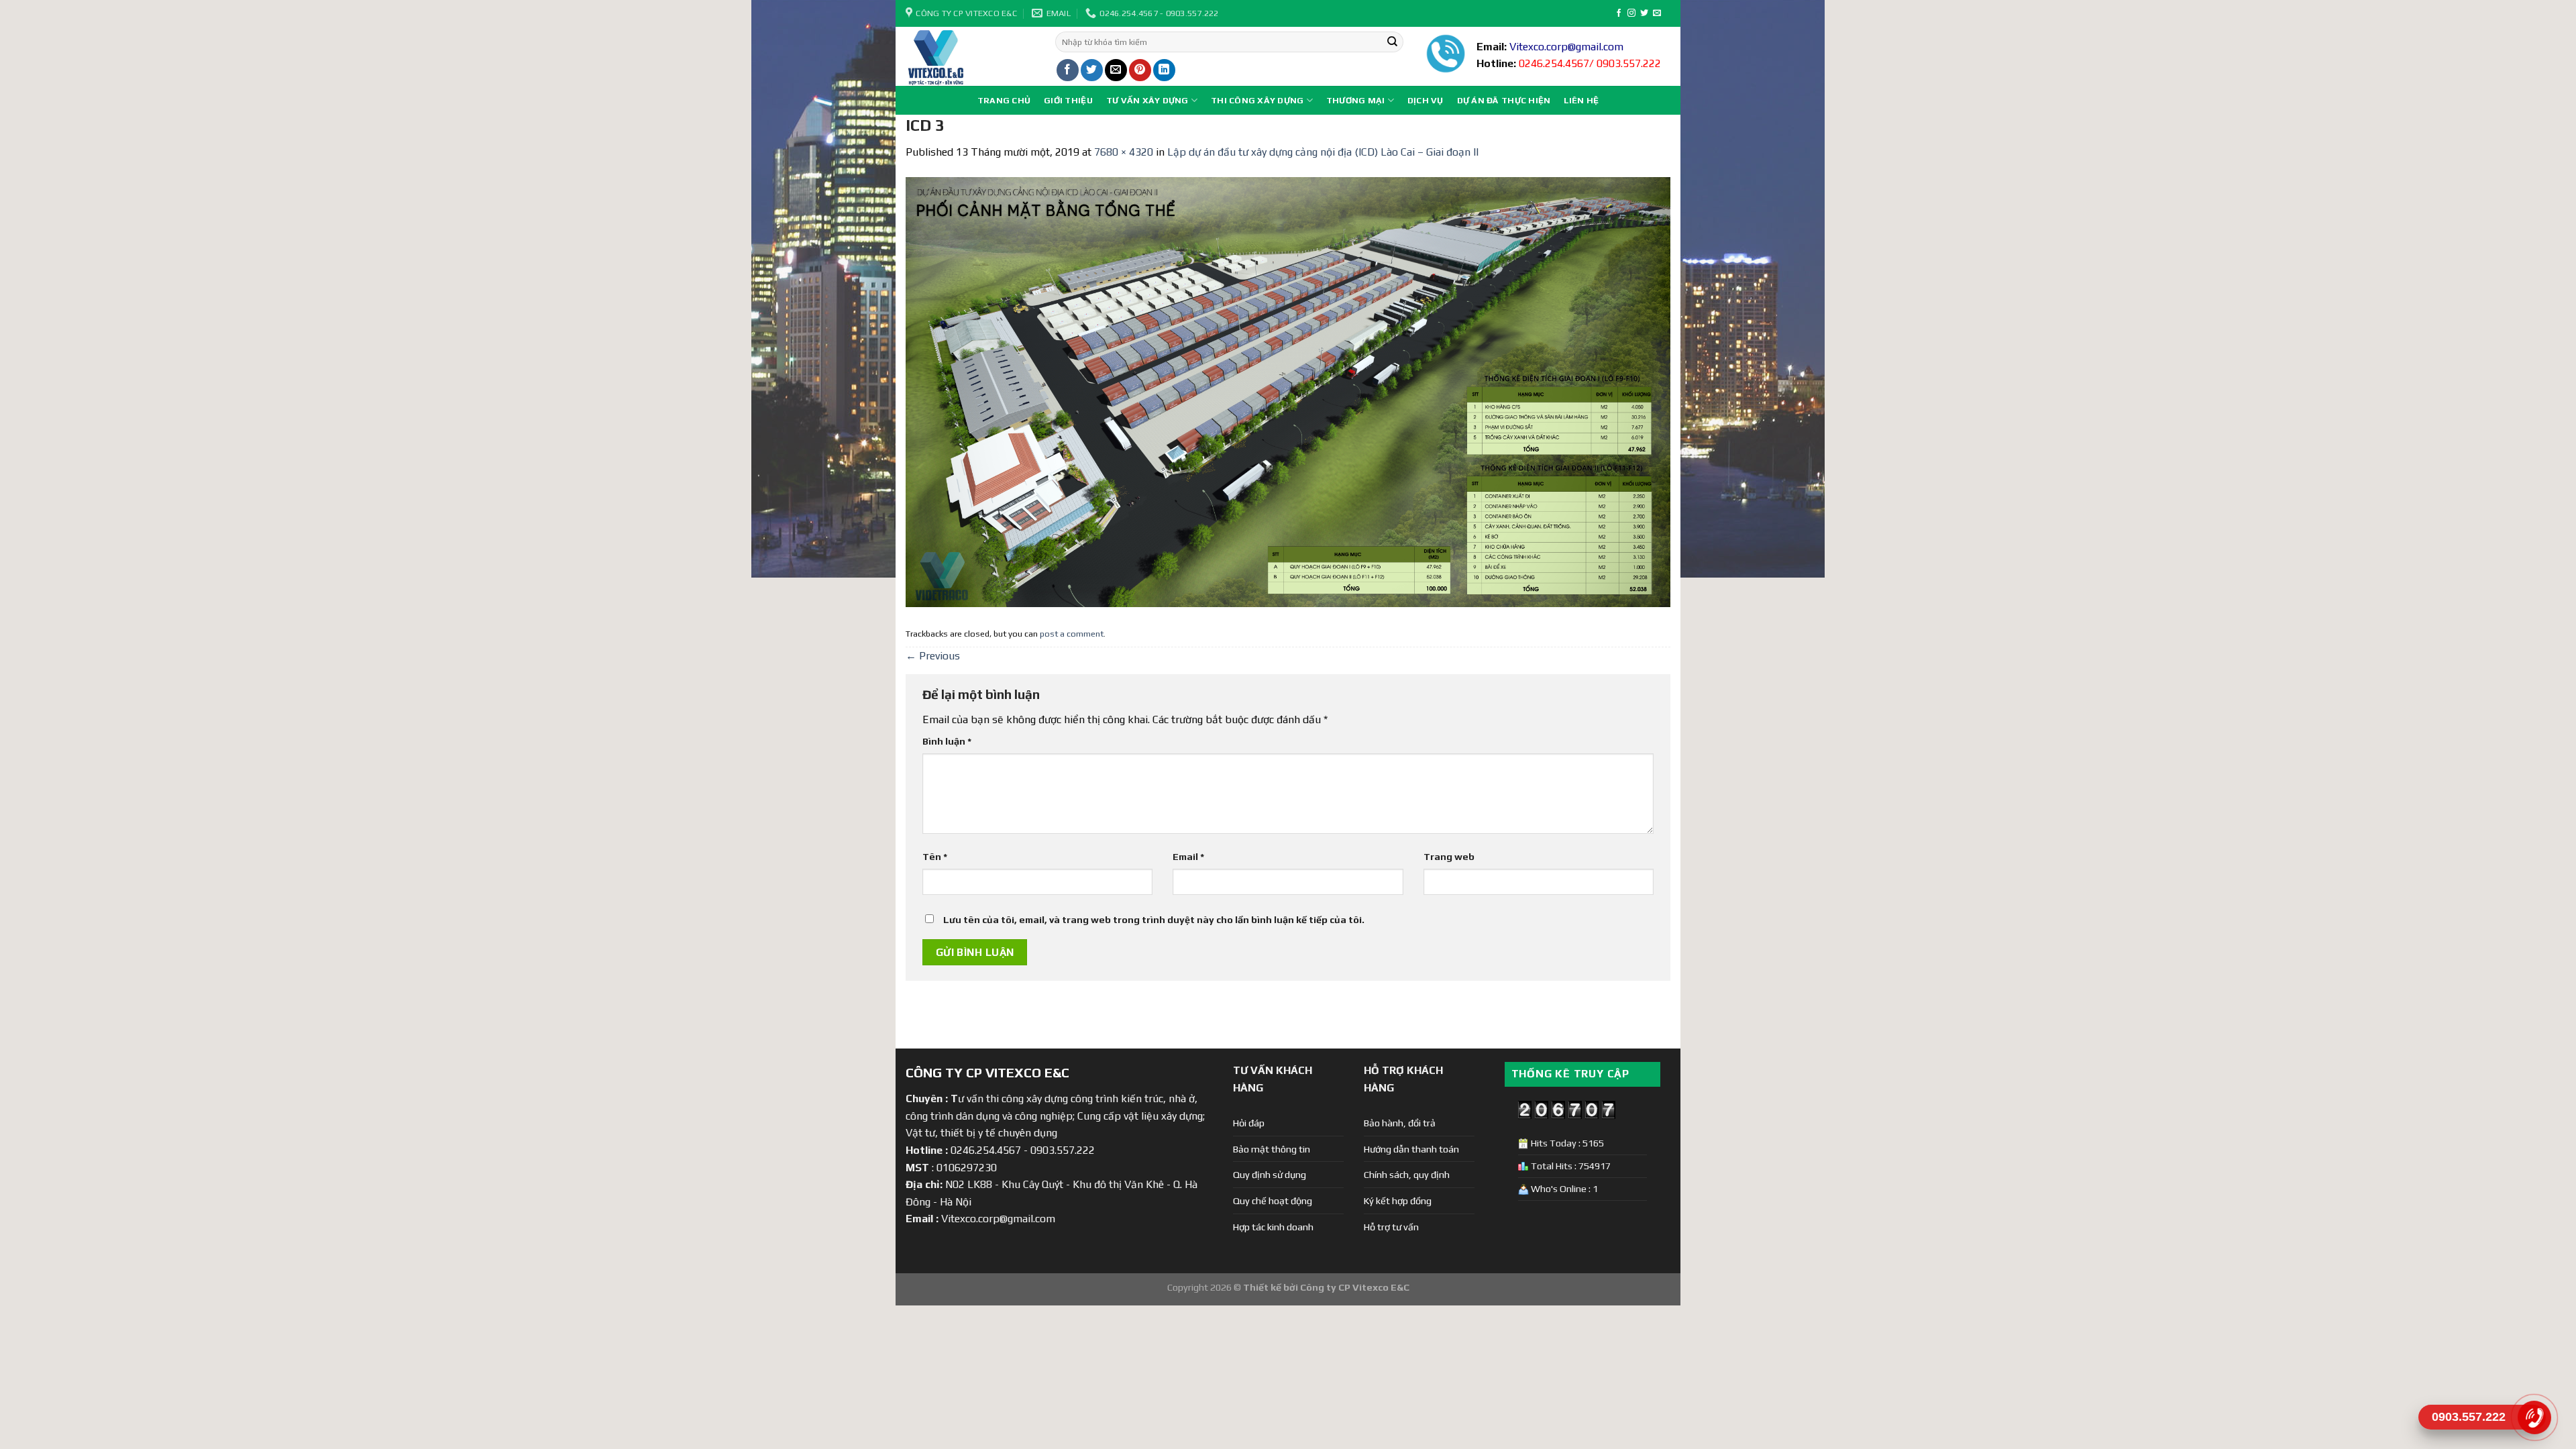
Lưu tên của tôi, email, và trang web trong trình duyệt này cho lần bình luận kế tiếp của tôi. (1154, 920)
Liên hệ (1581, 100)
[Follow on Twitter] (1644, 13)
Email (1188, 857)
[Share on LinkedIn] (1164, 70)
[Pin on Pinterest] (1140, 70)
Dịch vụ (1426, 100)
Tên (935, 857)
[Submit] (1392, 42)
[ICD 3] (1288, 391)
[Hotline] (2534, 1417)
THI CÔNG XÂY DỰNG (1257, 100)
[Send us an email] (1657, 13)
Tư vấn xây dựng (1147, 100)
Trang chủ (1004, 100)
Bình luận (947, 741)
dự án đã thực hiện (1504, 100)
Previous (933, 656)
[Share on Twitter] (1092, 70)
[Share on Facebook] (1068, 70)
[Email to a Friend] (1116, 70)
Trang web (1449, 857)
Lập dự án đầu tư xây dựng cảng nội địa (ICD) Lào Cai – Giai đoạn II (1323, 152)
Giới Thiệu (1068, 100)
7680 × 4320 (1124, 152)
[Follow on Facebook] (1619, 13)
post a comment (1072, 634)
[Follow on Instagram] (1631, 13)
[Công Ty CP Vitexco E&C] (970, 56)
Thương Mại (1356, 100)
